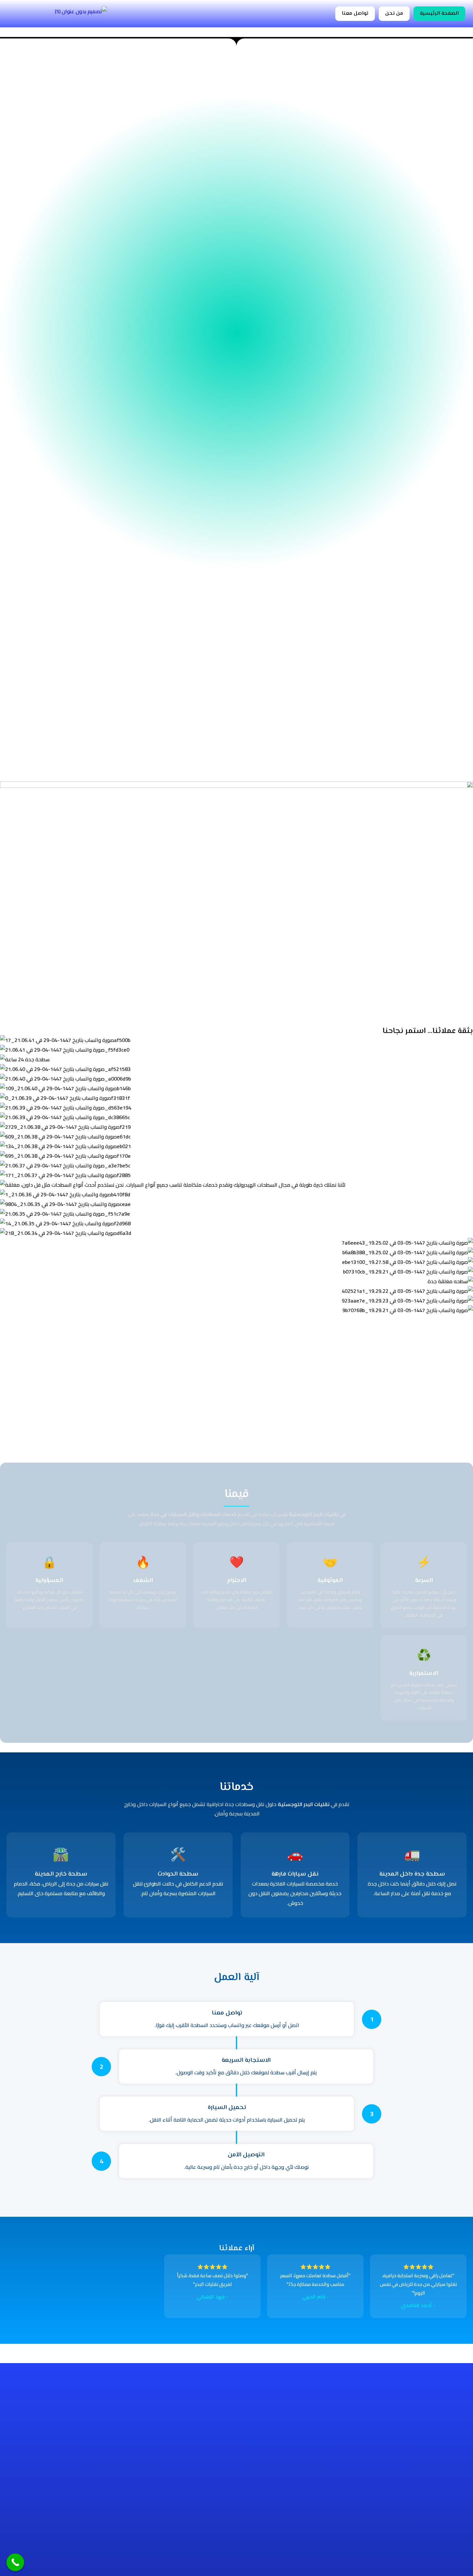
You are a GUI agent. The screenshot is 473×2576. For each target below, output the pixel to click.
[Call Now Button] (15, 2562)
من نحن (394, 14)
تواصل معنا (355, 14)
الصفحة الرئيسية (439, 14)
